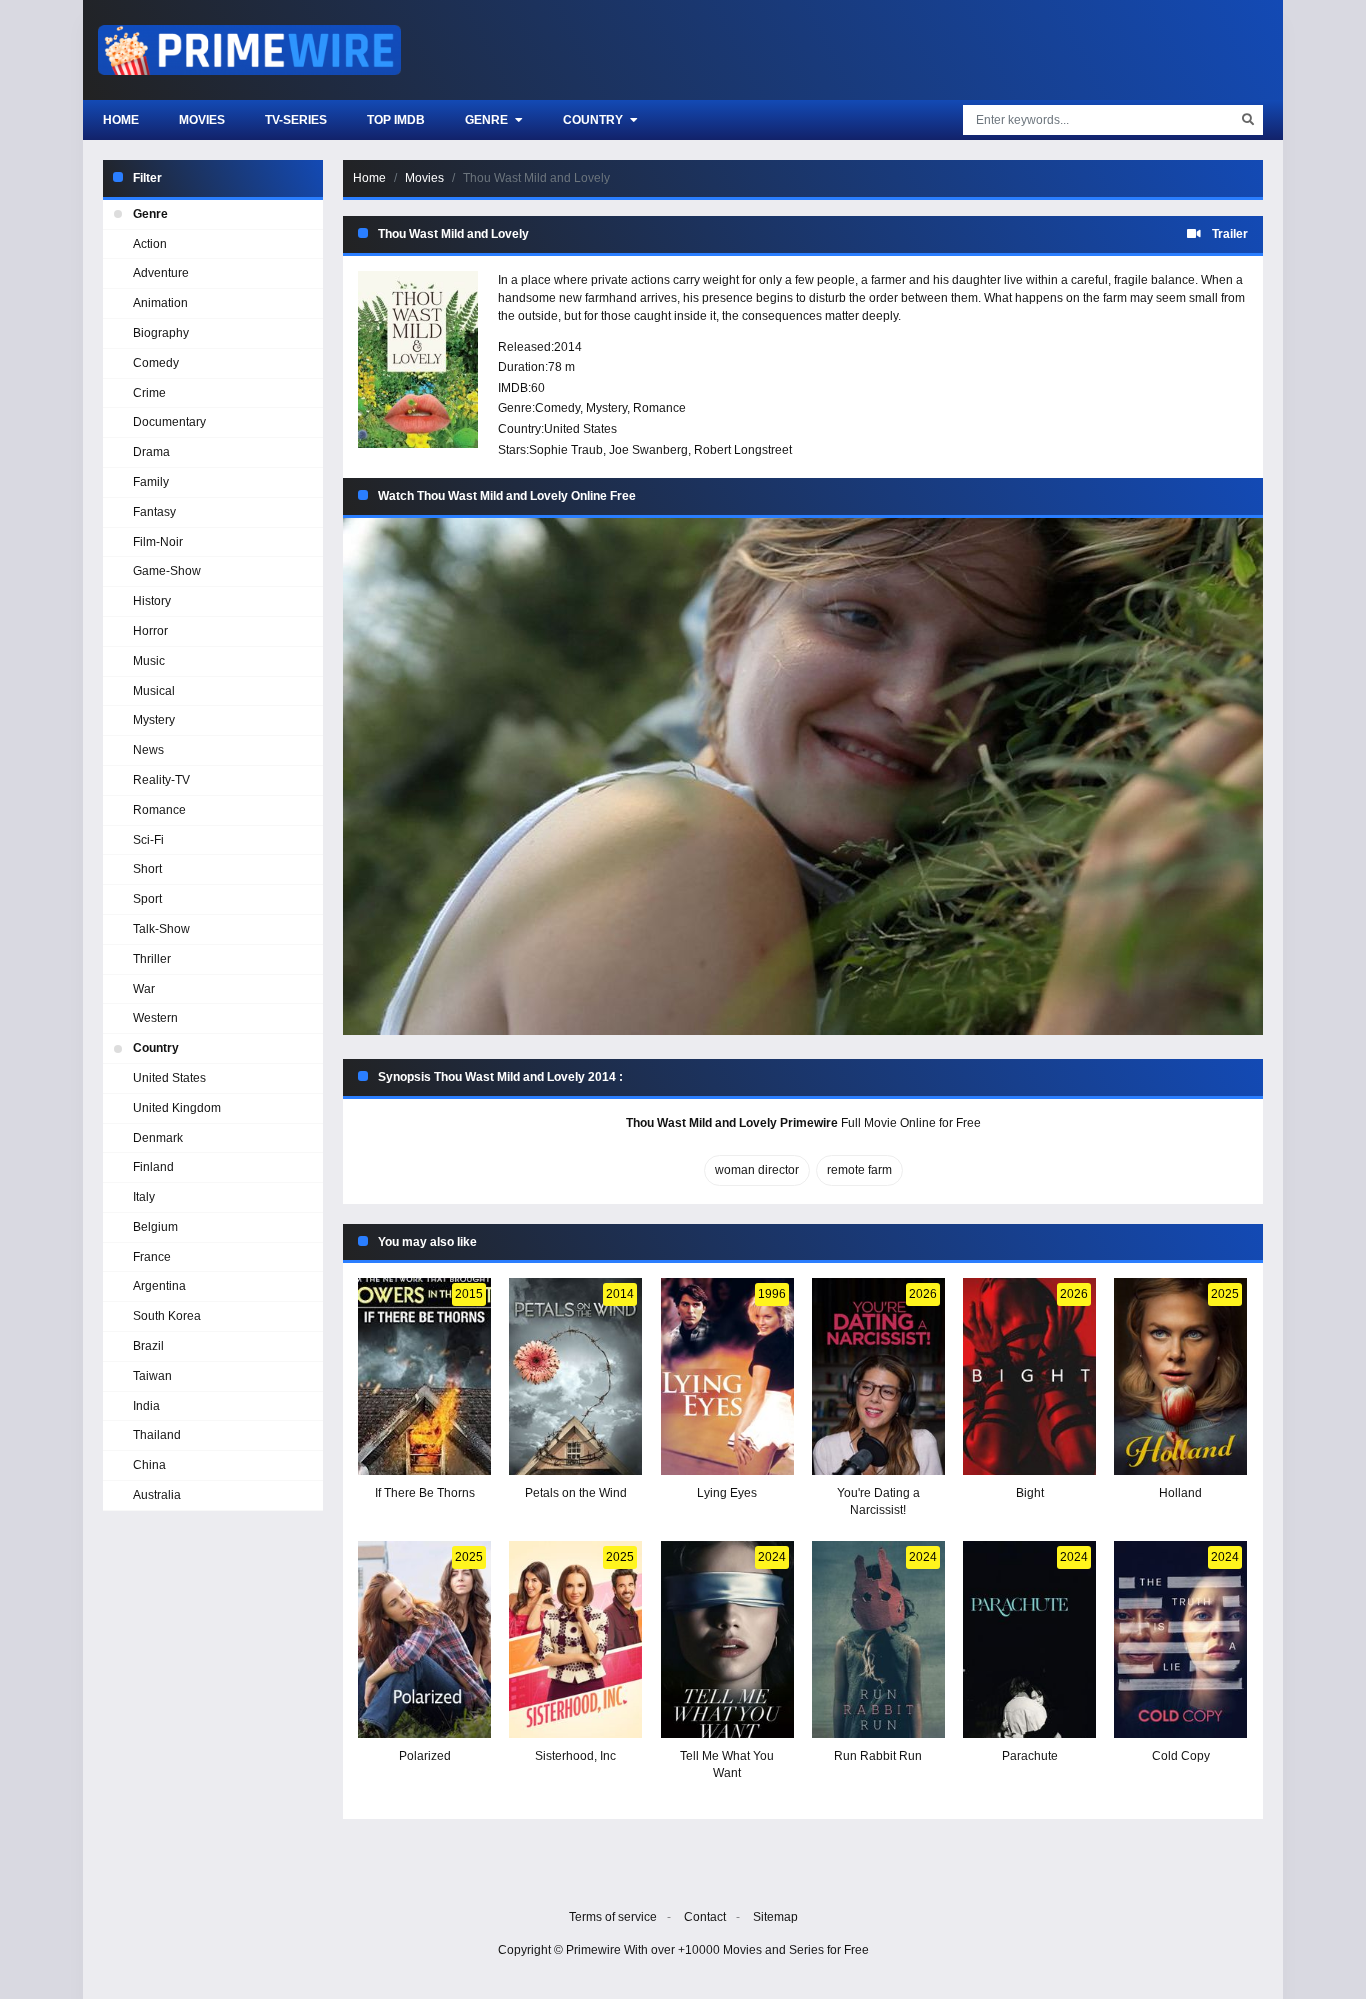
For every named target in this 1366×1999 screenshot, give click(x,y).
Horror (150, 631)
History (152, 601)
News (148, 750)
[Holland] (1180, 1376)
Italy (144, 1197)
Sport (147, 899)
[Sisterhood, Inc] (575, 1639)
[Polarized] (424, 1639)
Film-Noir (158, 542)
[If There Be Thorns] (424, 1376)
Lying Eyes (727, 1493)
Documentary (169, 422)
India (146, 1406)
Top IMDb (396, 120)
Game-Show (167, 571)
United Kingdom (177, 1108)
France (152, 1257)
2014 (568, 347)
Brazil (148, 1346)
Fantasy (154, 512)
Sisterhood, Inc (575, 1756)
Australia (157, 1495)
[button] (803, 776)
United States (580, 429)
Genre (488, 120)
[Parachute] (1029, 1639)
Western (155, 1018)
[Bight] (1029, 1376)
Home (121, 120)
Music (149, 661)
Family (151, 482)
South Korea (167, 1316)
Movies (202, 120)
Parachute (1030, 1756)
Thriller (152, 959)
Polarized (425, 1756)
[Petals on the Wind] (575, 1376)
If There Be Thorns (425, 1493)
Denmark (158, 1138)
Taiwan (152, 1376)
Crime (149, 393)
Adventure (161, 273)
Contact (705, 1917)
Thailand (157, 1435)
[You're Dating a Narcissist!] (878, 1376)
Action (150, 244)
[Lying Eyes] (727, 1376)
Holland (1180, 1493)
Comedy (557, 408)
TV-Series (296, 120)
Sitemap (775, 1917)
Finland (153, 1167)
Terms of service (613, 1917)
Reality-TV (161, 780)
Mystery (606, 408)
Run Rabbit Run (878, 1756)
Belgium (155, 1227)
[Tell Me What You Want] (727, 1639)
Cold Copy (1181, 1756)
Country (594, 120)
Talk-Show (161, 929)
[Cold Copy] (1180, 1639)
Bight (1030, 1493)
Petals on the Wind (576, 1493)
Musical (154, 691)
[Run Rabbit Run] (878, 1639)
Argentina (159, 1286)
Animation (160, 303)
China (149, 1465)
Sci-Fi (148, 840)
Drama (151, 452)
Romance (659, 408)
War (144, 989)
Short (147, 869)
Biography (161, 333)
